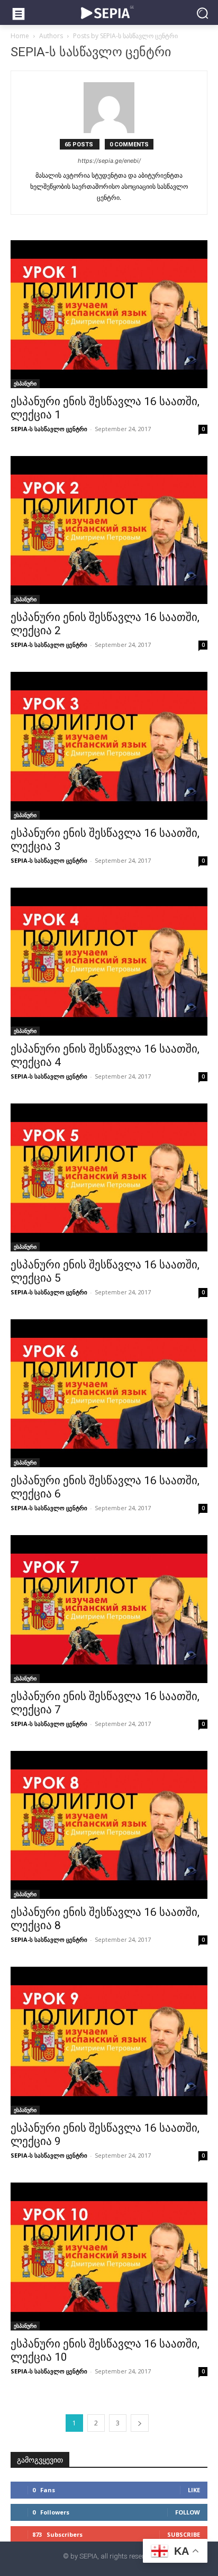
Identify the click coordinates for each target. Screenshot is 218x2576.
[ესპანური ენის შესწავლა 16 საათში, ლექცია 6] (109, 1393)
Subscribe (184, 2534)
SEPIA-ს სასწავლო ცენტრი (49, 429)
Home (20, 36)
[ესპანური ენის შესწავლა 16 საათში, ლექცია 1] (109, 314)
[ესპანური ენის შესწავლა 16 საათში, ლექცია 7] (109, 1609)
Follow (188, 2512)
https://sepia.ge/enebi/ (109, 161)
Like (194, 2490)
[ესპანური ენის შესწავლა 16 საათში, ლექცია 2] (109, 530)
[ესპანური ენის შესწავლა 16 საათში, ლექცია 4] (109, 962)
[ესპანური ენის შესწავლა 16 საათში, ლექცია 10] (109, 2257)
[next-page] (140, 2423)
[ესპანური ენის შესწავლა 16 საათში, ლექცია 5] (109, 1177)
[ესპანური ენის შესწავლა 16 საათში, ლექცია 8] (109, 1825)
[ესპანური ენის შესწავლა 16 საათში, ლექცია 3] (109, 746)
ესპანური (25, 383)
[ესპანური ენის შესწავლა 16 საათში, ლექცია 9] (109, 2041)
